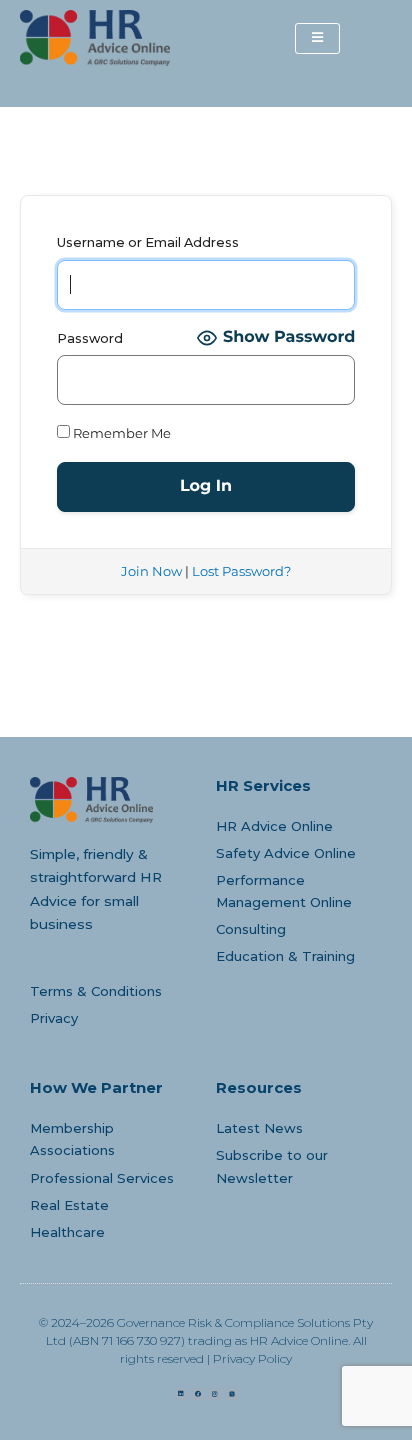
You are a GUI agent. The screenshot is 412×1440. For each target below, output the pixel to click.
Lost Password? (241, 571)
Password (90, 338)
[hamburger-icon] (317, 38)
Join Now (151, 571)
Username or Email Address (148, 242)
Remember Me (120, 433)
